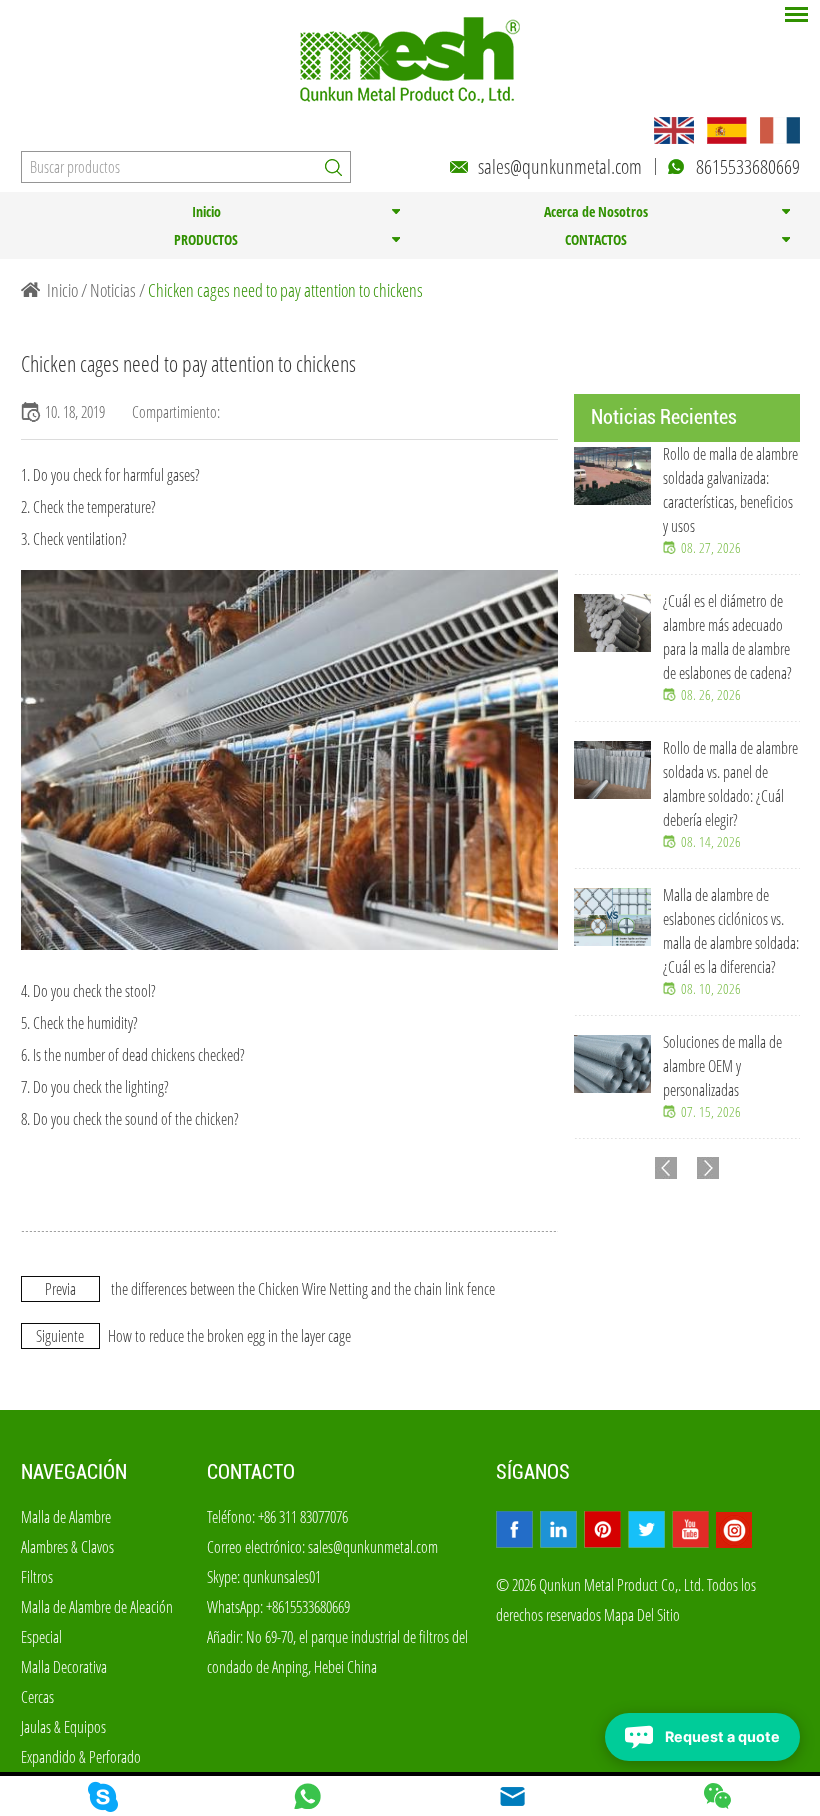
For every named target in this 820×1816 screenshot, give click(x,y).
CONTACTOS (596, 239)
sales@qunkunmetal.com (560, 166)
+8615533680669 (308, 1607)
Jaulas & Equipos (63, 1727)
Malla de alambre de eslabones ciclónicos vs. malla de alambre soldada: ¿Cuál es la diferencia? (731, 931)
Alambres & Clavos (67, 1547)
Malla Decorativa (64, 1667)
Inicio (206, 211)
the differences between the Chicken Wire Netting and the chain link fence (303, 1289)
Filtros (37, 1577)
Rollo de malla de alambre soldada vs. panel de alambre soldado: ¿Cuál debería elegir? (730, 784)
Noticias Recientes (664, 417)
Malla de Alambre (66, 1517)
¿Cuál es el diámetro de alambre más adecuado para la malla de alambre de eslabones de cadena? (727, 637)
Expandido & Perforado (81, 1757)
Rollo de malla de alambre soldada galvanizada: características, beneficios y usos (730, 490)
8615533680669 (748, 166)
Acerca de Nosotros (596, 211)
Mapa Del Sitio (642, 1615)
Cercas (37, 1697)
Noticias (113, 290)
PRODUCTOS (206, 239)
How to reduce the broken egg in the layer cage (229, 1336)
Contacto (251, 1472)
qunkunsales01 (282, 1577)
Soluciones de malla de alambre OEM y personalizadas (722, 1066)
